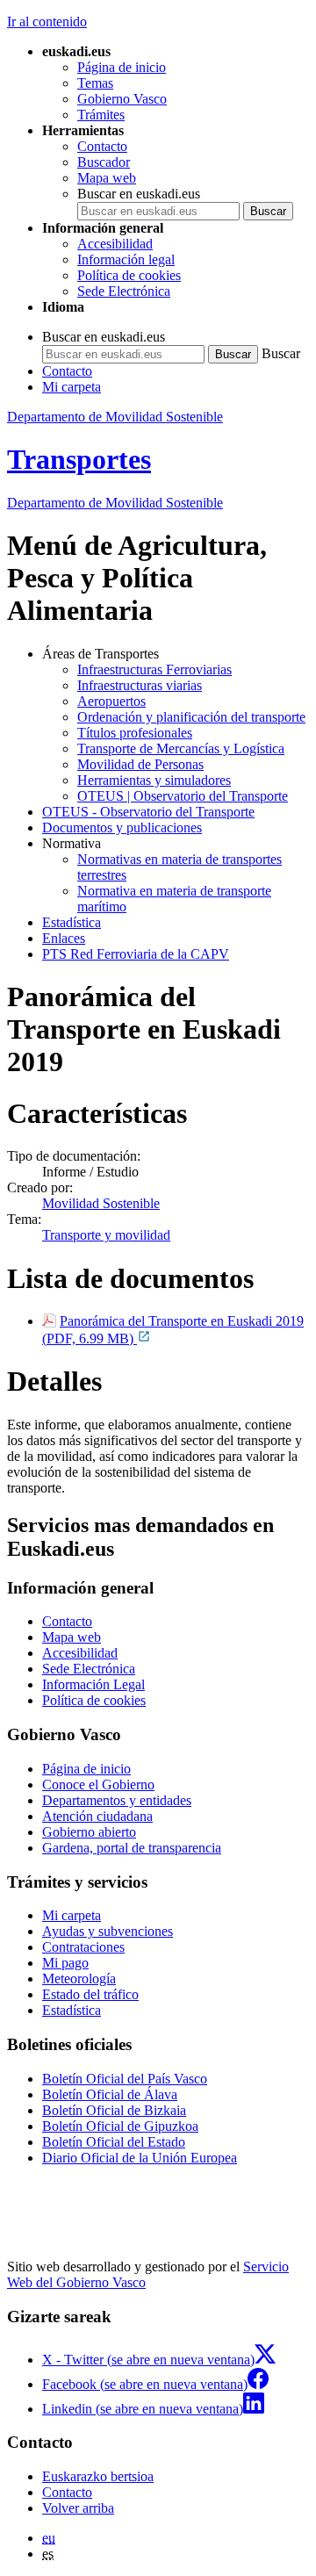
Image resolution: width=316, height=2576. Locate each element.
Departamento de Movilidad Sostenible (115, 417)
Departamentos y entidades (117, 1800)
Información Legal (93, 1684)
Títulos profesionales (135, 733)
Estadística (72, 922)
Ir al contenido (47, 22)
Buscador (104, 162)
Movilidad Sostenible (101, 1203)
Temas (95, 83)
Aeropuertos (111, 701)
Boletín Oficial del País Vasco (125, 2079)
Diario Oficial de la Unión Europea (140, 2158)
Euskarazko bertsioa (98, 2476)
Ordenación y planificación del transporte (191, 717)
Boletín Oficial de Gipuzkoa (120, 2126)
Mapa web (107, 178)
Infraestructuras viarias (140, 685)
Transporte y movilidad (106, 1235)
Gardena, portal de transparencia (132, 1848)
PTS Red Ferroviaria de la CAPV (136, 954)
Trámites (101, 115)
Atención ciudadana (97, 1816)
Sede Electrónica (124, 291)
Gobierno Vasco (122, 99)
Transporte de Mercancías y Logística (181, 748)
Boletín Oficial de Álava (110, 2094)
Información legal (126, 259)
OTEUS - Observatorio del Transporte (148, 812)
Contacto (102, 146)
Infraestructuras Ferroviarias (154, 669)
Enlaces (64, 938)
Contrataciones (83, 1947)
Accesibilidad (115, 244)
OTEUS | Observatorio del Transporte (183, 796)
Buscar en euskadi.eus (139, 194)
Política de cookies (129, 275)
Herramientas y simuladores (154, 780)
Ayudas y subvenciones (108, 1931)
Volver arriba (78, 2508)
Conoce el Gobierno (98, 1784)
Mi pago (65, 1963)
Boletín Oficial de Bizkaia (114, 2110)
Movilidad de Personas (140, 764)
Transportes (79, 459)
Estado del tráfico (90, 1994)
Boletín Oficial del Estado (114, 2142)
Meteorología (79, 1979)
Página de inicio (122, 67)
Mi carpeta (72, 387)
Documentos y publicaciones (122, 827)
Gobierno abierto (89, 1832)
